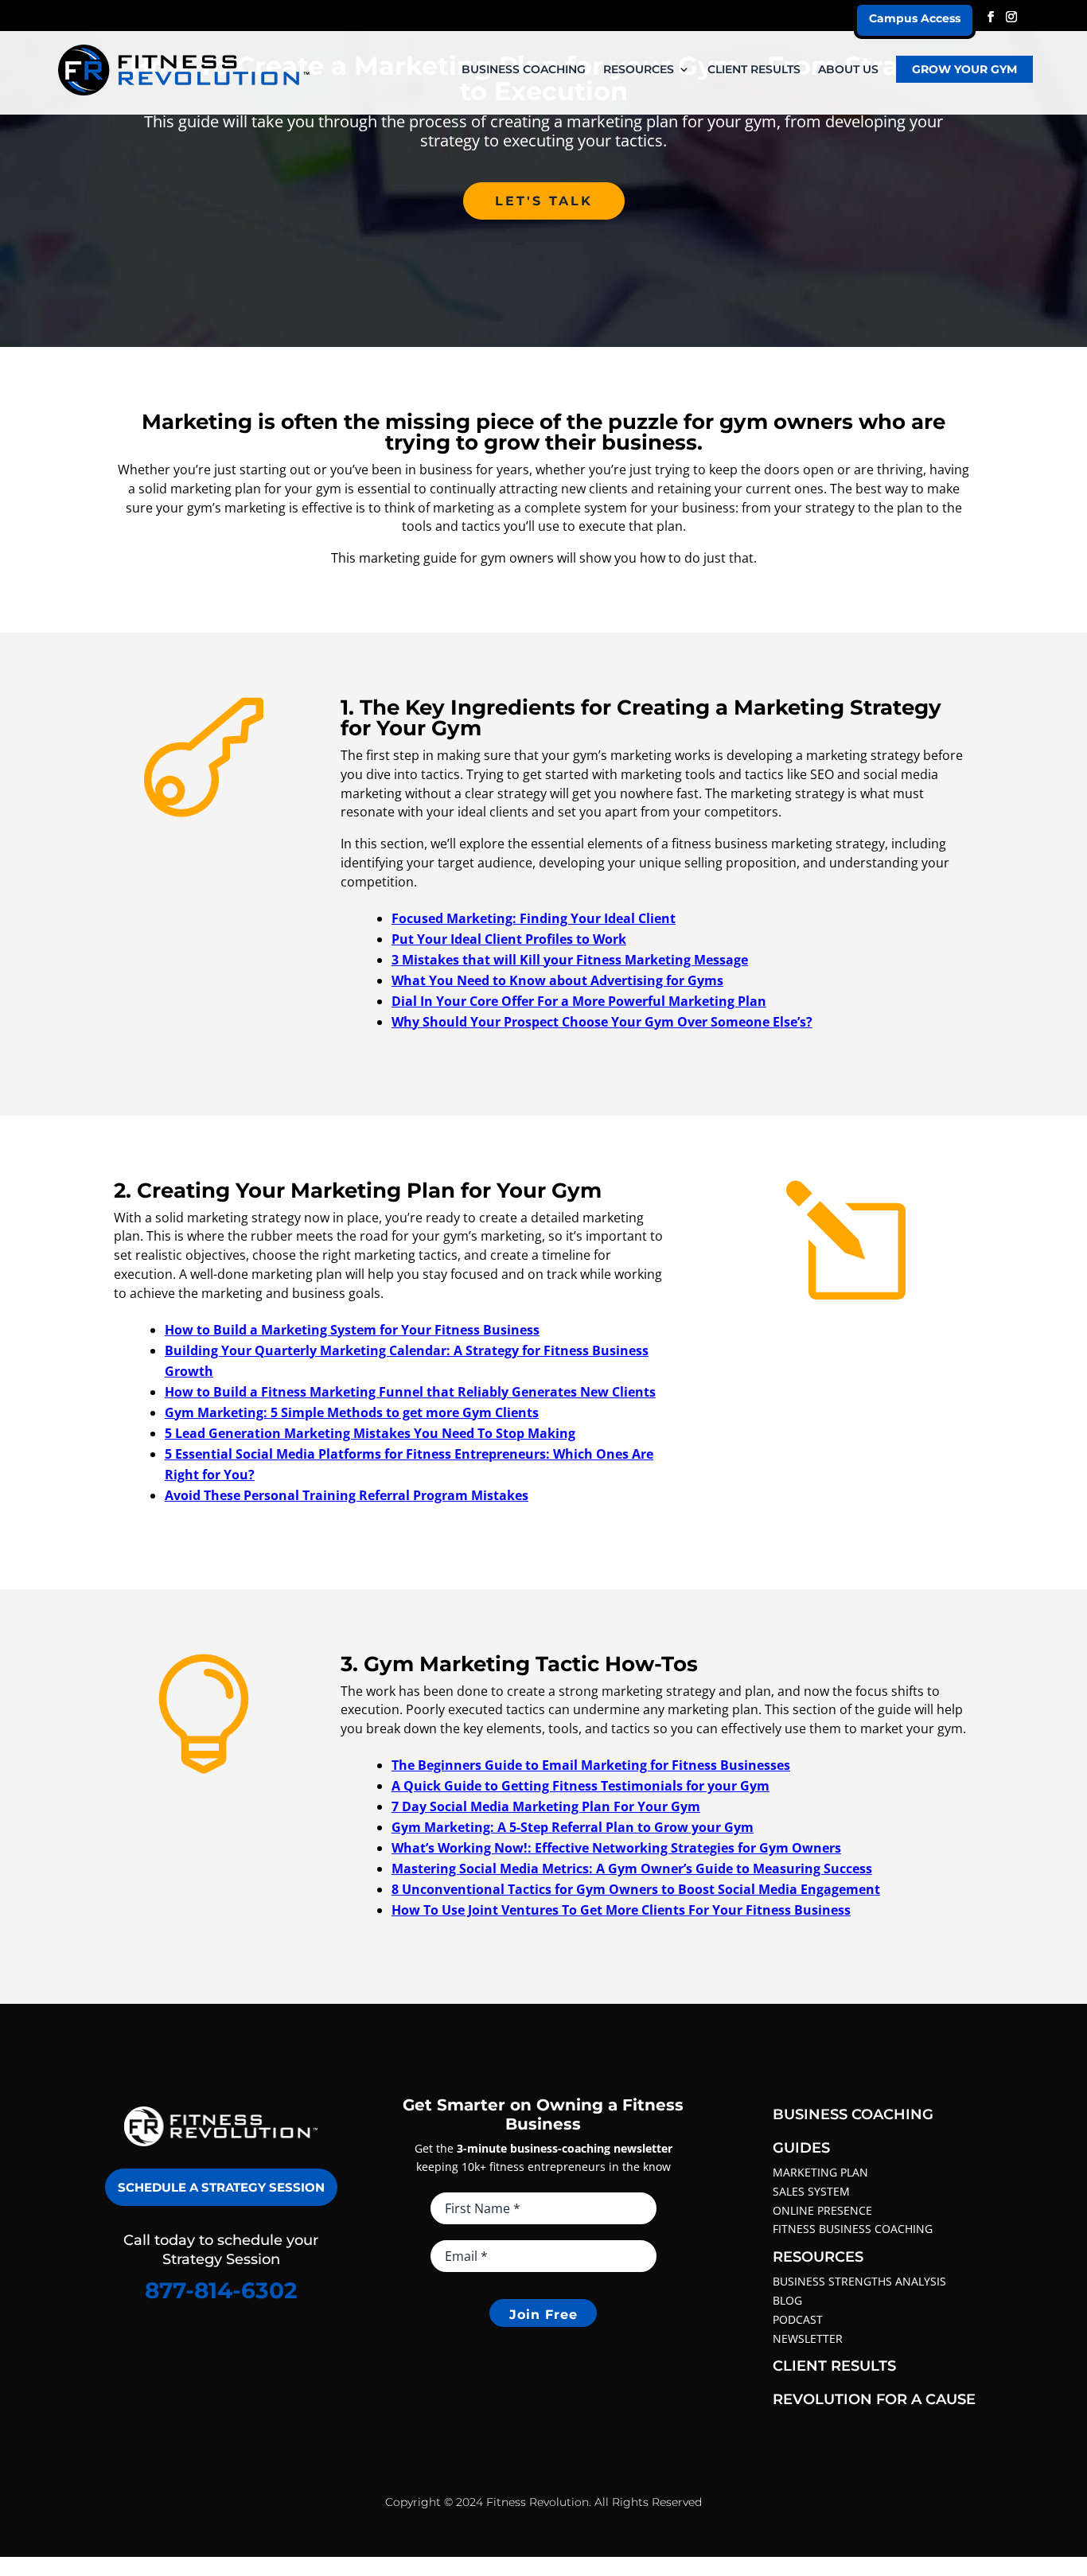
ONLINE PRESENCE (822, 2210)
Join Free (543, 2315)
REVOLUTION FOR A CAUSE (874, 2399)
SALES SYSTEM (811, 2191)
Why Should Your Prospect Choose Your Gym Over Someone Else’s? (602, 1022)
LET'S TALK (544, 201)
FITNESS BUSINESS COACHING (853, 2229)
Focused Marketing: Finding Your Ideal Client (534, 918)
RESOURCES (639, 70)
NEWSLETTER (808, 2338)
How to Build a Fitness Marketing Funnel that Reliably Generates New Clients (410, 1392)
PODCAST (798, 2319)
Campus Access (915, 18)
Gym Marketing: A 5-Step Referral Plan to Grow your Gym (573, 1827)
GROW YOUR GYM (964, 69)
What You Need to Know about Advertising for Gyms (557, 980)
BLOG (787, 2300)
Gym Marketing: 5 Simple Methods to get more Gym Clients (352, 1413)
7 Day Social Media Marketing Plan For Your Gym (546, 1806)
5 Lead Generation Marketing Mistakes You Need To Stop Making (370, 1433)
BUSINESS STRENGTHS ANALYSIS (859, 2281)
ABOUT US (848, 70)
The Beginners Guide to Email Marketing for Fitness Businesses (591, 1765)
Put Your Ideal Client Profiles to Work (509, 939)
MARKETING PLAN (820, 2172)
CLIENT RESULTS (754, 70)
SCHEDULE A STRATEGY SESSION (221, 2187)
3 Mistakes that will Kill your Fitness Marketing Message (570, 960)
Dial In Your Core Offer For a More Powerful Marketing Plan (579, 1001)
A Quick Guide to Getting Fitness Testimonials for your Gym (581, 1786)
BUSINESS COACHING (524, 70)
